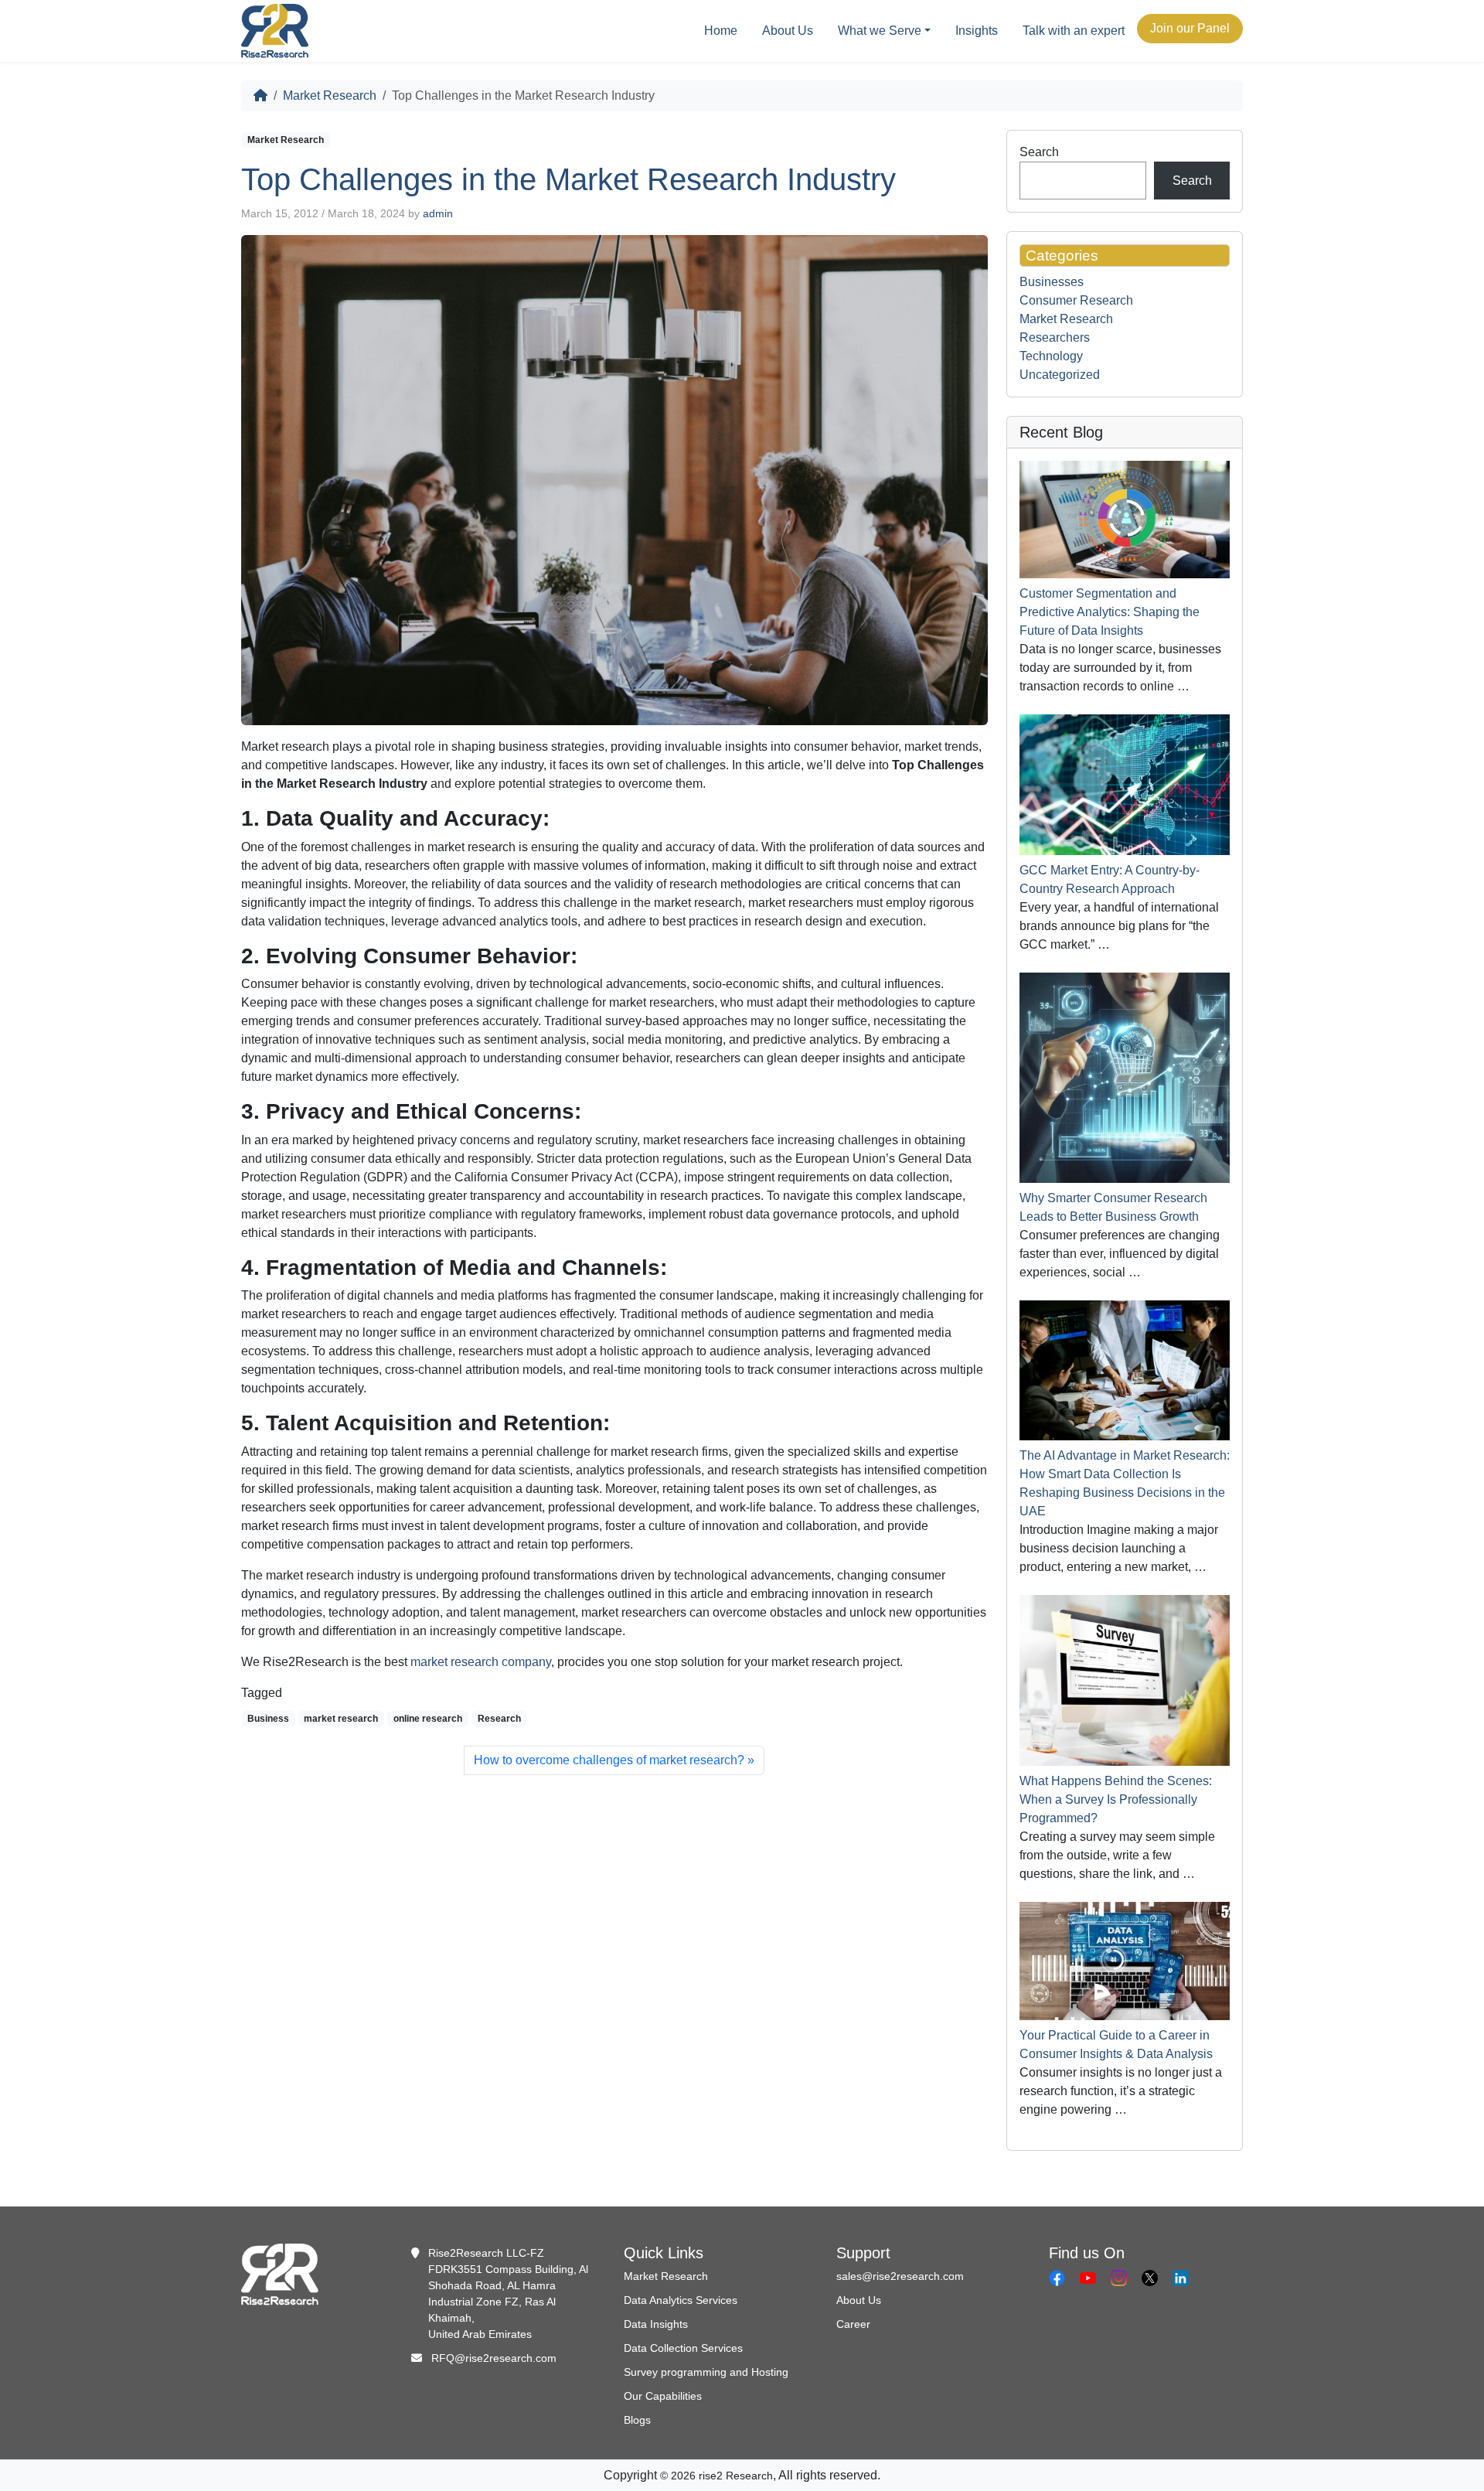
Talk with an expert (1074, 31)
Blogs (637, 2420)
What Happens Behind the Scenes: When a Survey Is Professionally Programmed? (1116, 1799)
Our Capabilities (663, 2396)
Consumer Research (1076, 300)
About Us (788, 31)
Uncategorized (1060, 375)
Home (721, 31)
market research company (481, 1662)
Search (1039, 152)
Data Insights (656, 2324)
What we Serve (880, 31)
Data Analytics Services (681, 2300)
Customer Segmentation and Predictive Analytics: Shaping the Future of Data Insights (1110, 612)
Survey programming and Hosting (706, 2372)
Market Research (330, 95)
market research (341, 1719)
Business (268, 1719)
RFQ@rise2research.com (494, 2358)
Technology (1051, 356)
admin (438, 213)
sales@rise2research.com (900, 2276)
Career (853, 2324)
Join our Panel (1190, 28)
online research (428, 1719)
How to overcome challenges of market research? (609, 1760)
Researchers (1055, 337)
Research (499, 1719)
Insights (977, 31)
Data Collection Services (683, 2348)
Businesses (1052, 282)
